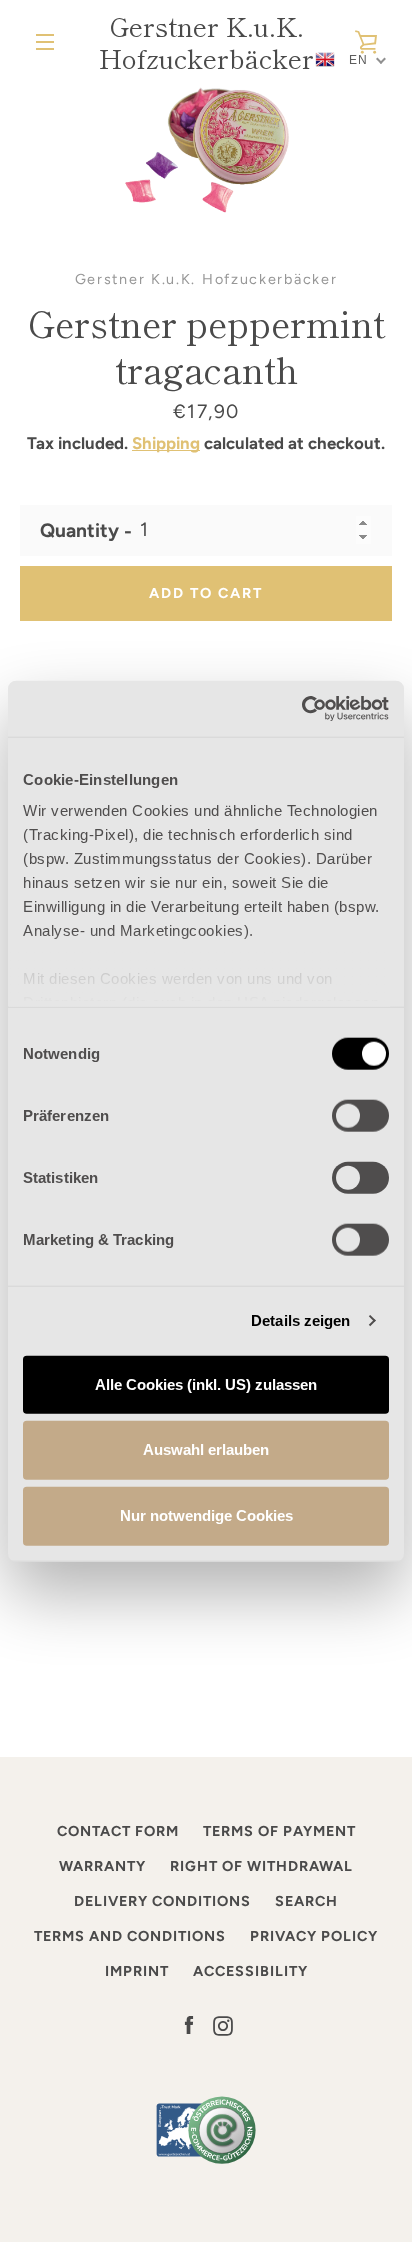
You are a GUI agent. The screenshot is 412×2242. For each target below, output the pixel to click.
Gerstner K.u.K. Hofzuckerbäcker (206, 41)
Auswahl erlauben (206, 1449)
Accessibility (250, 1971)
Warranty (102, 1866)
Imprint (137, 1971)
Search (306, 1901)
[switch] (360, 1115)
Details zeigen (300, 1320)
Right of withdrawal (261, 1866)
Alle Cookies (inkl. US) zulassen (206, 1383)
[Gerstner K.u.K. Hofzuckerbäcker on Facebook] (189, 2024)
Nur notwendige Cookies (206, 1515)
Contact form (118, 1831)
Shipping (166, 443)
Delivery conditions (162, 1901)
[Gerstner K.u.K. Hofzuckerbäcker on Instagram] (223, 2024)
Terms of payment (279, 1831)
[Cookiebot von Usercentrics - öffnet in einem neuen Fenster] (301, 709)
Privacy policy (314, 1936)
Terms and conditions (130, 1936)
